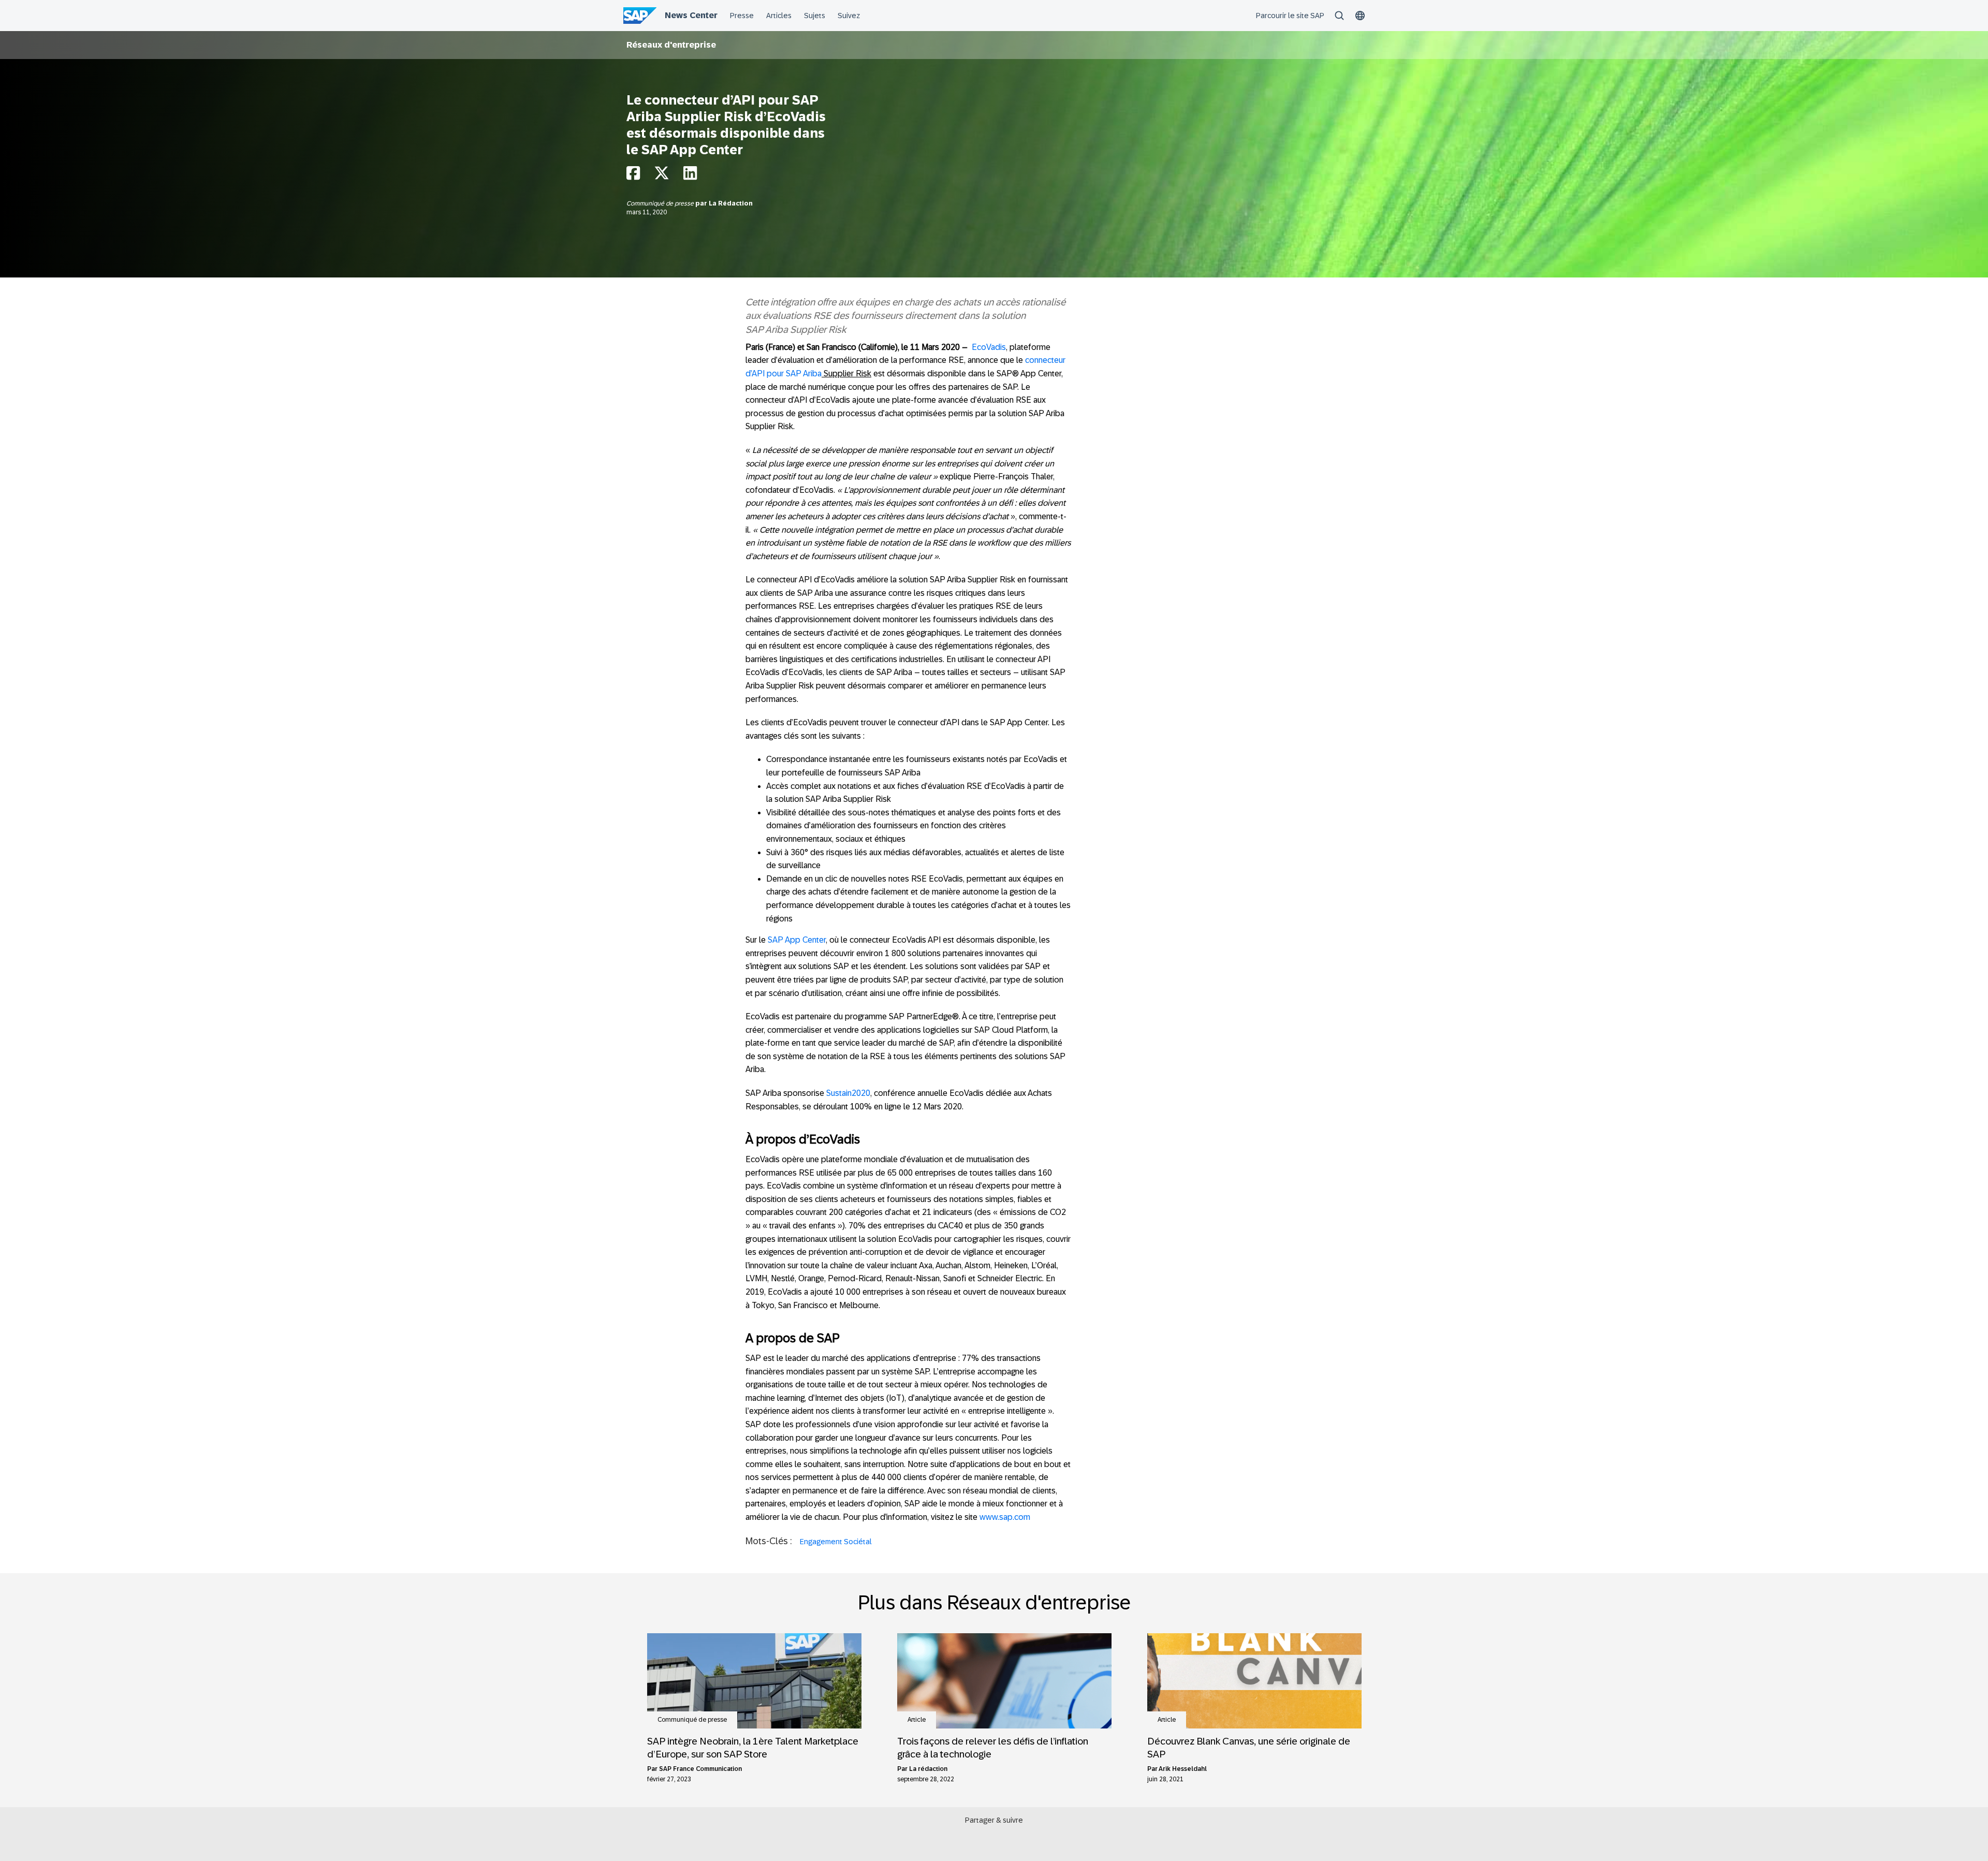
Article (917, 1720)
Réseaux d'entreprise (671, 45)
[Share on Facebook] (633, 176)
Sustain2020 (848, 1093)
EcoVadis (989, 347)
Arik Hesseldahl (1183, 1769)
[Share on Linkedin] (690, 176)
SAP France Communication (700, 1769)
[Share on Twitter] (662, 176)
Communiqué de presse (661, 203)
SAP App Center (797, 940)
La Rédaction (731, 203)
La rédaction (928, 1769)
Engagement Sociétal (836, 1542)
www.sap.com (1005, 1517)
